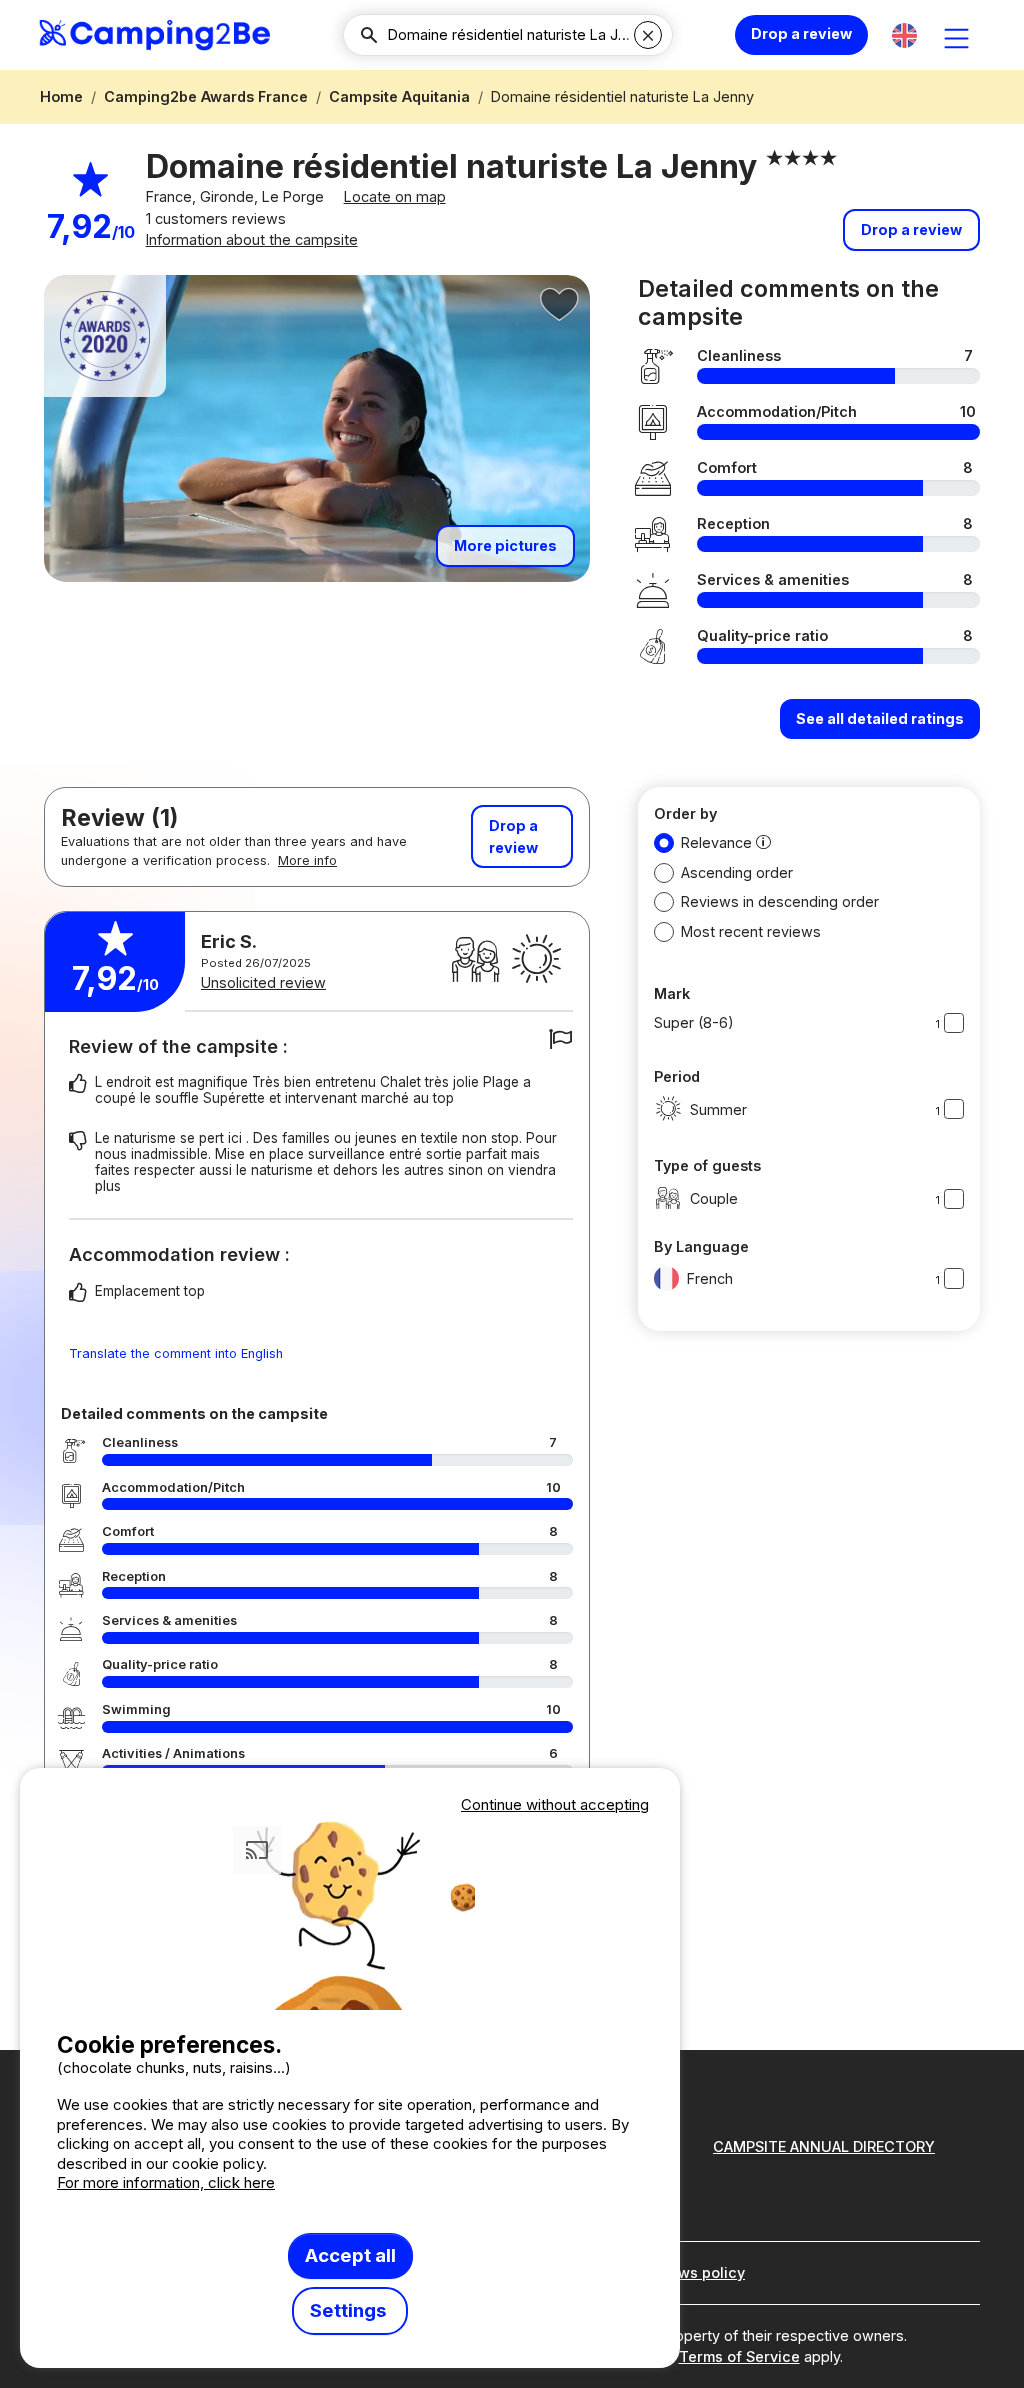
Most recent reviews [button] (751, 931)
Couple (714, 1198)
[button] (904, 35)
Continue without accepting (555, 1804)
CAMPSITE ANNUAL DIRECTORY (824, 2146)
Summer (718, 1109)
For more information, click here (166, 2182)
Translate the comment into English (176, 1353)
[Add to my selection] (560, 305)
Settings (350, 2310)
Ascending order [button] (737, 872)
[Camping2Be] (154, 35)
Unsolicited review (263, 982)
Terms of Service (739, 2356)
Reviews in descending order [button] (780, 901)
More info (307, 860)
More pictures (505, 545)
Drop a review (801, 33)
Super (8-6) (694, 1022)
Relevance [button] (716, 842)
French (710, 1278)
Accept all (350, 2255)
